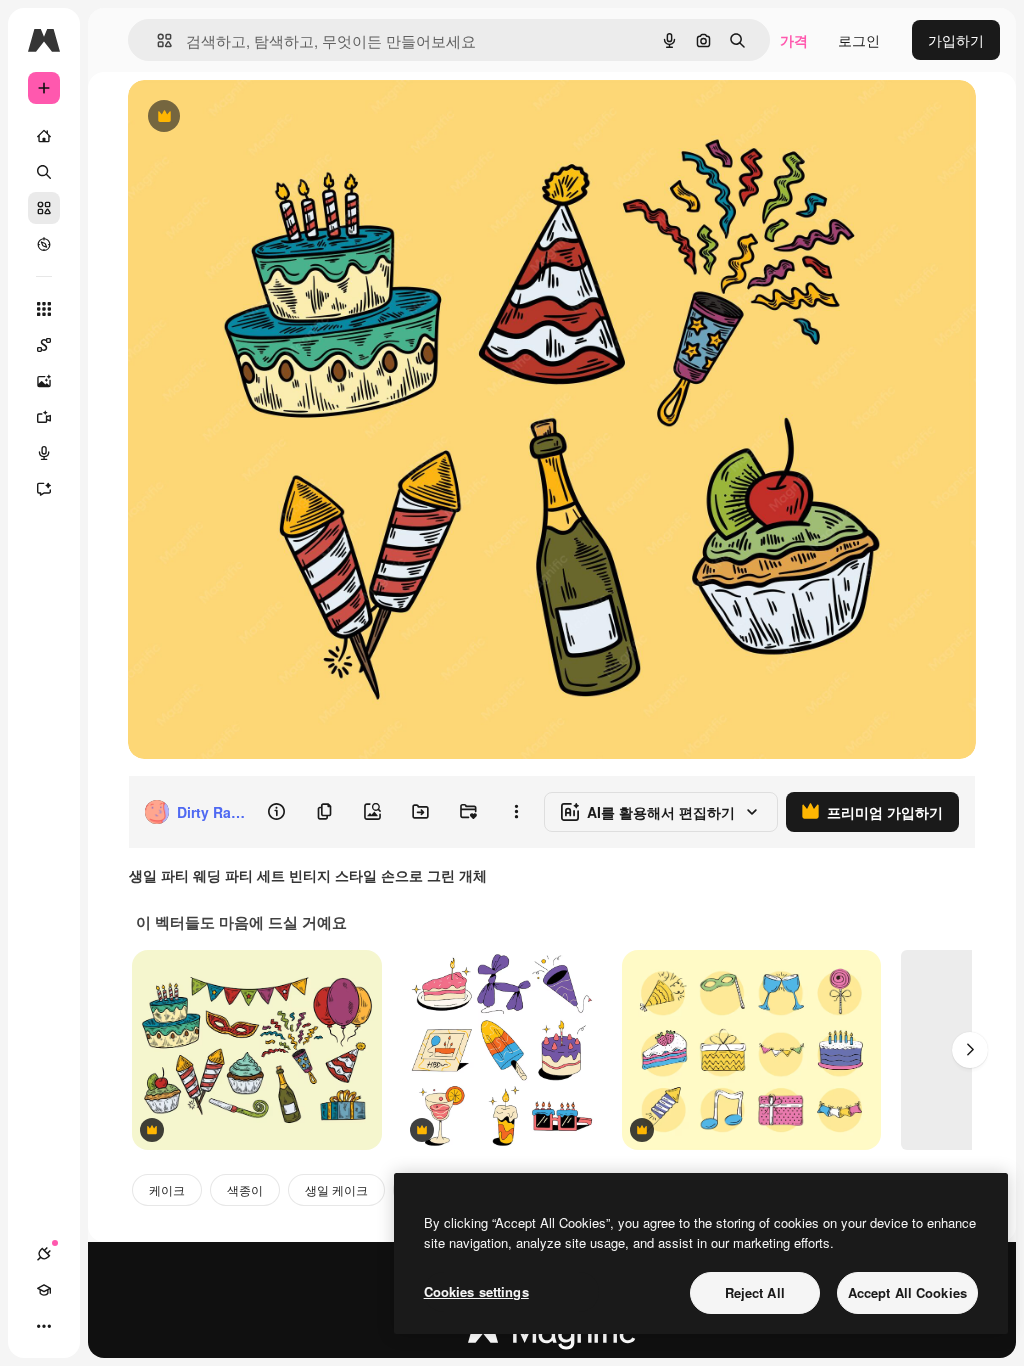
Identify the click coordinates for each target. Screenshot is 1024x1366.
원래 (243, 117)
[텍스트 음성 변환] (44, 453)
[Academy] (44, 1290)
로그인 (859, 40)
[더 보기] (44, 1326)
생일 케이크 (336, 1189)
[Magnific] (552, 1337)
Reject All (755, 1292)
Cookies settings (476, 1291)
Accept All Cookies (907, 1292)
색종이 (245, 1189)
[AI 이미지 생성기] (44, 381)
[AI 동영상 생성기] (44, 417)
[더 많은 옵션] (516, 812)
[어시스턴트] (44, 489)
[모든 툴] (44, 309)
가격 (794, 40)
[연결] (44, 1254)
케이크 (167, 1189)
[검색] (44, 172)
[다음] (970, 1050)
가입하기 (956, 40)
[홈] (44, 136)
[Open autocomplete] (156, 40)
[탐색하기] (44, 244)
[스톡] (44, 208)
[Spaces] (44, 345)
